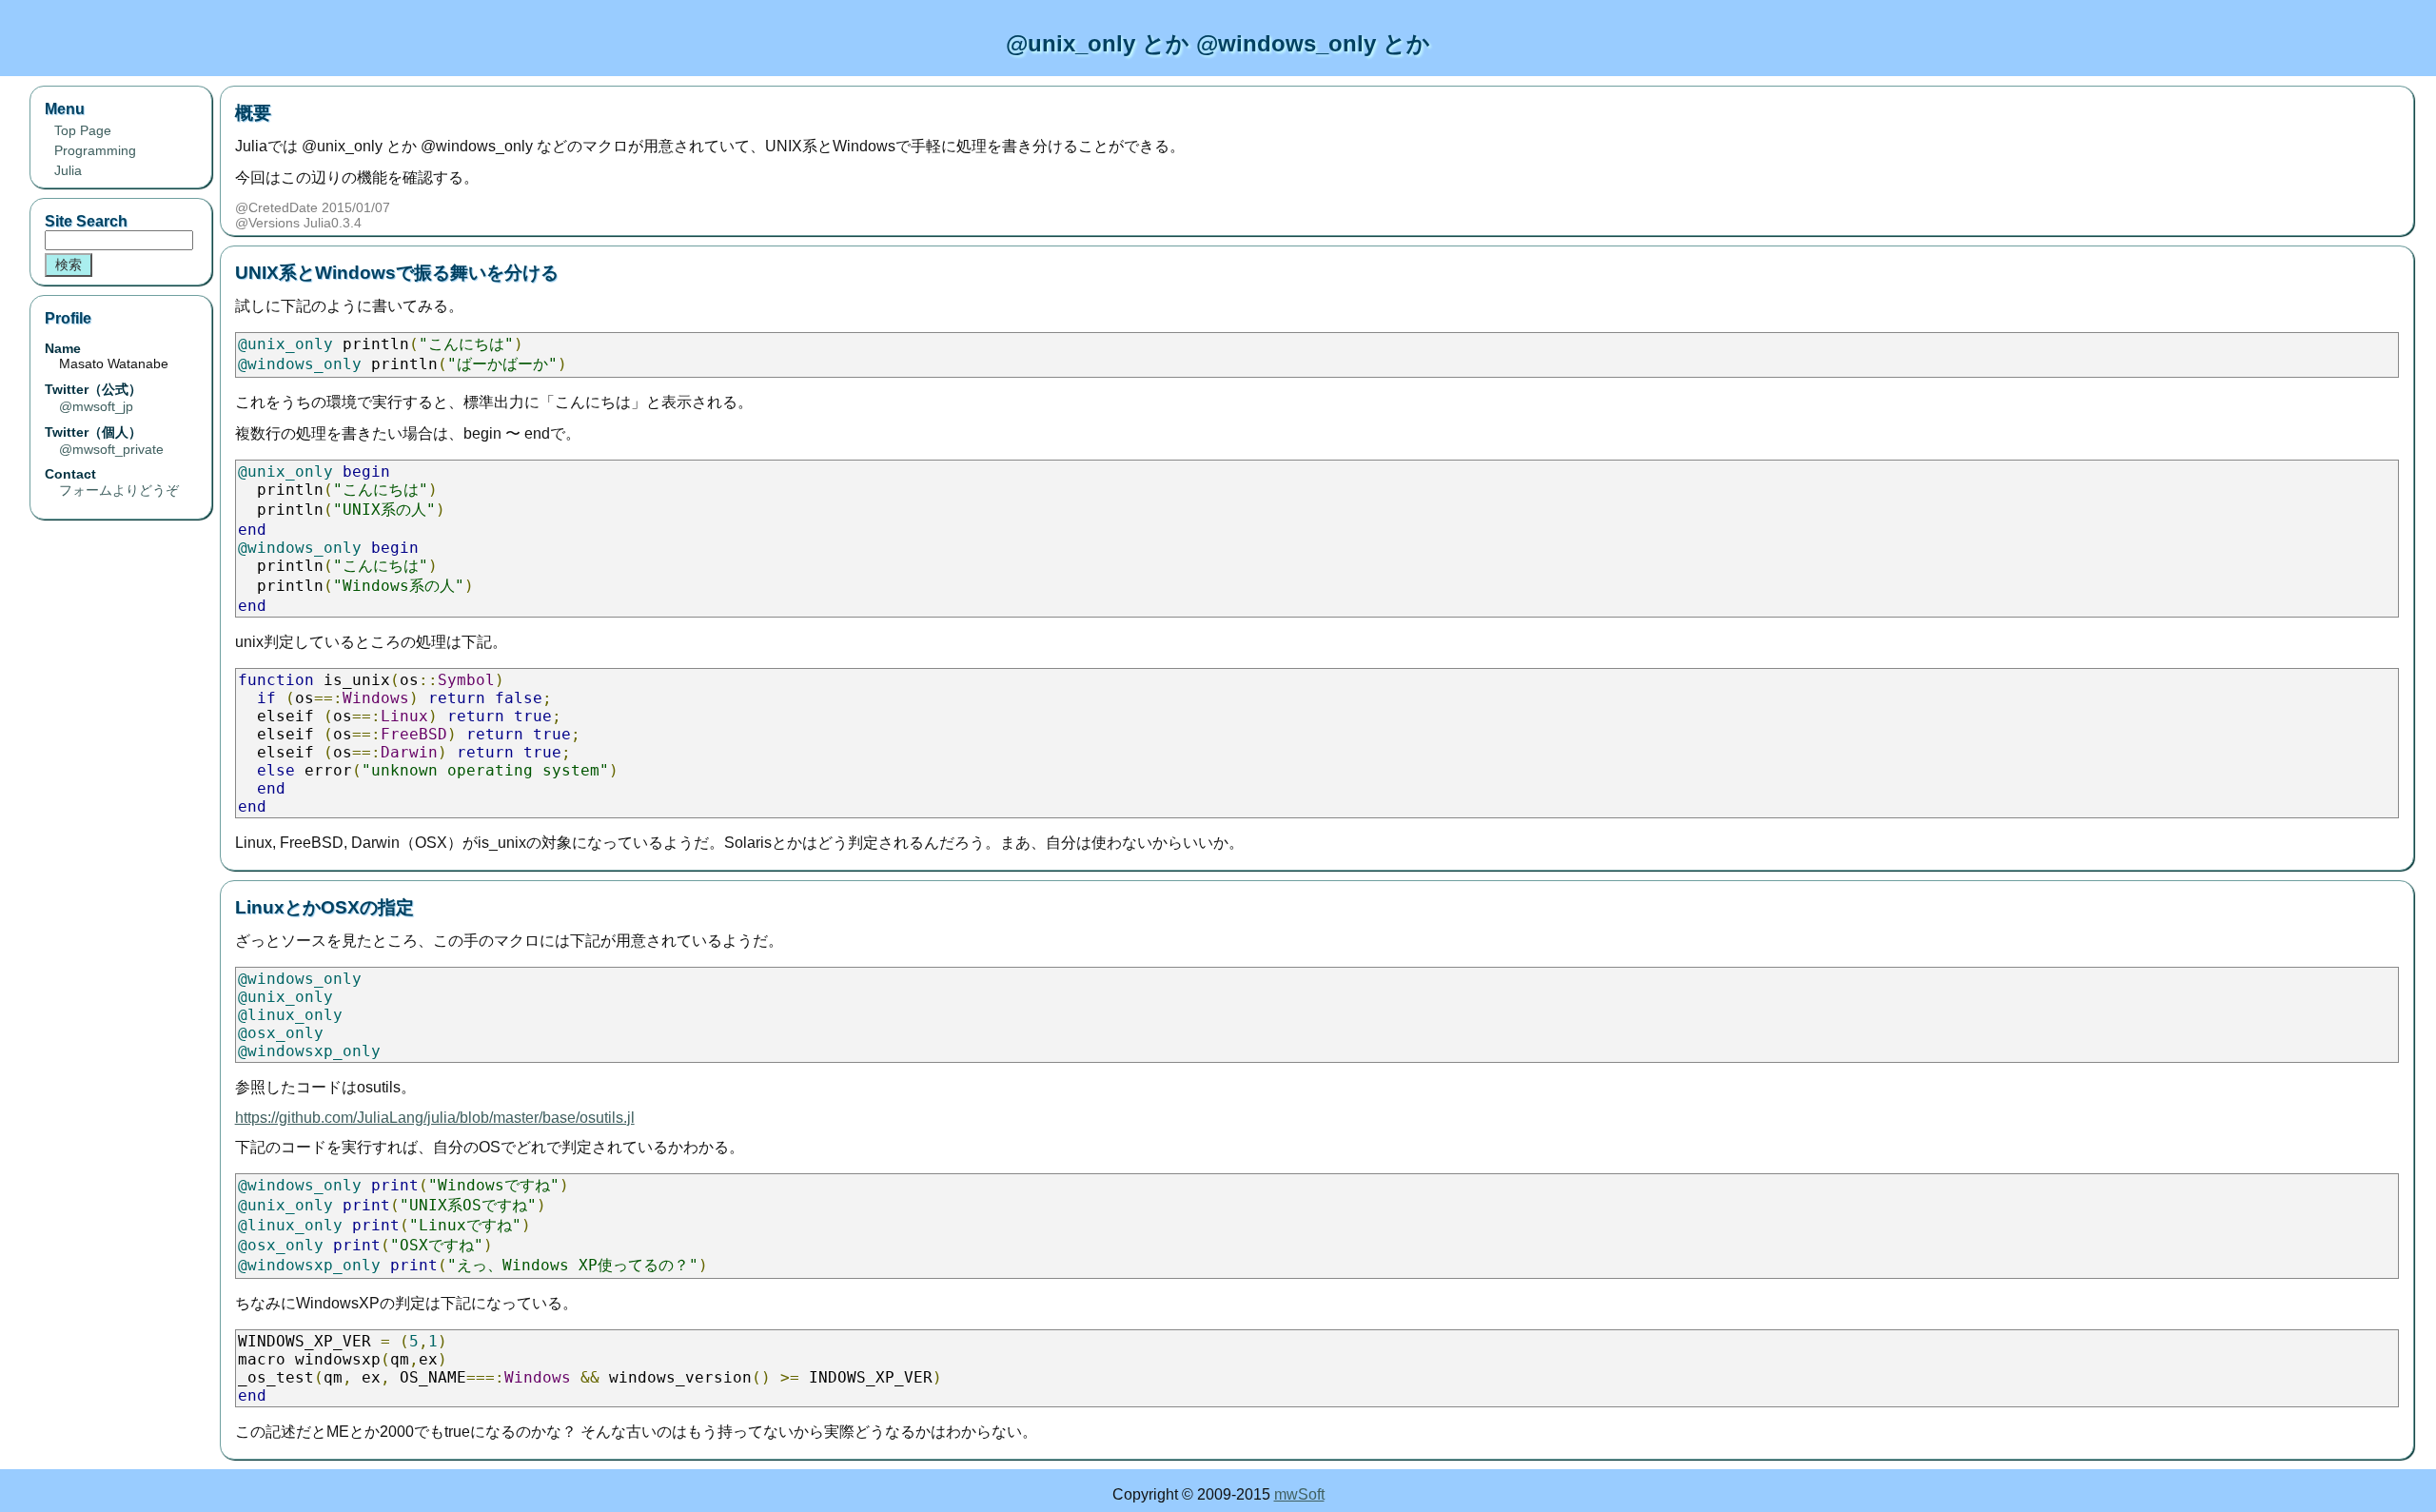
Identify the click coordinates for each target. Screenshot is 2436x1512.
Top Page (83, 130)
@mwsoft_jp (96, 406)
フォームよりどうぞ (119, 490)
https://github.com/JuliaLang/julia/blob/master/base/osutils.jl (435, 1118)
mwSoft (1299, 1494)
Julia (68, 170)
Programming (95, 150)
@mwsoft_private (111, 449)
